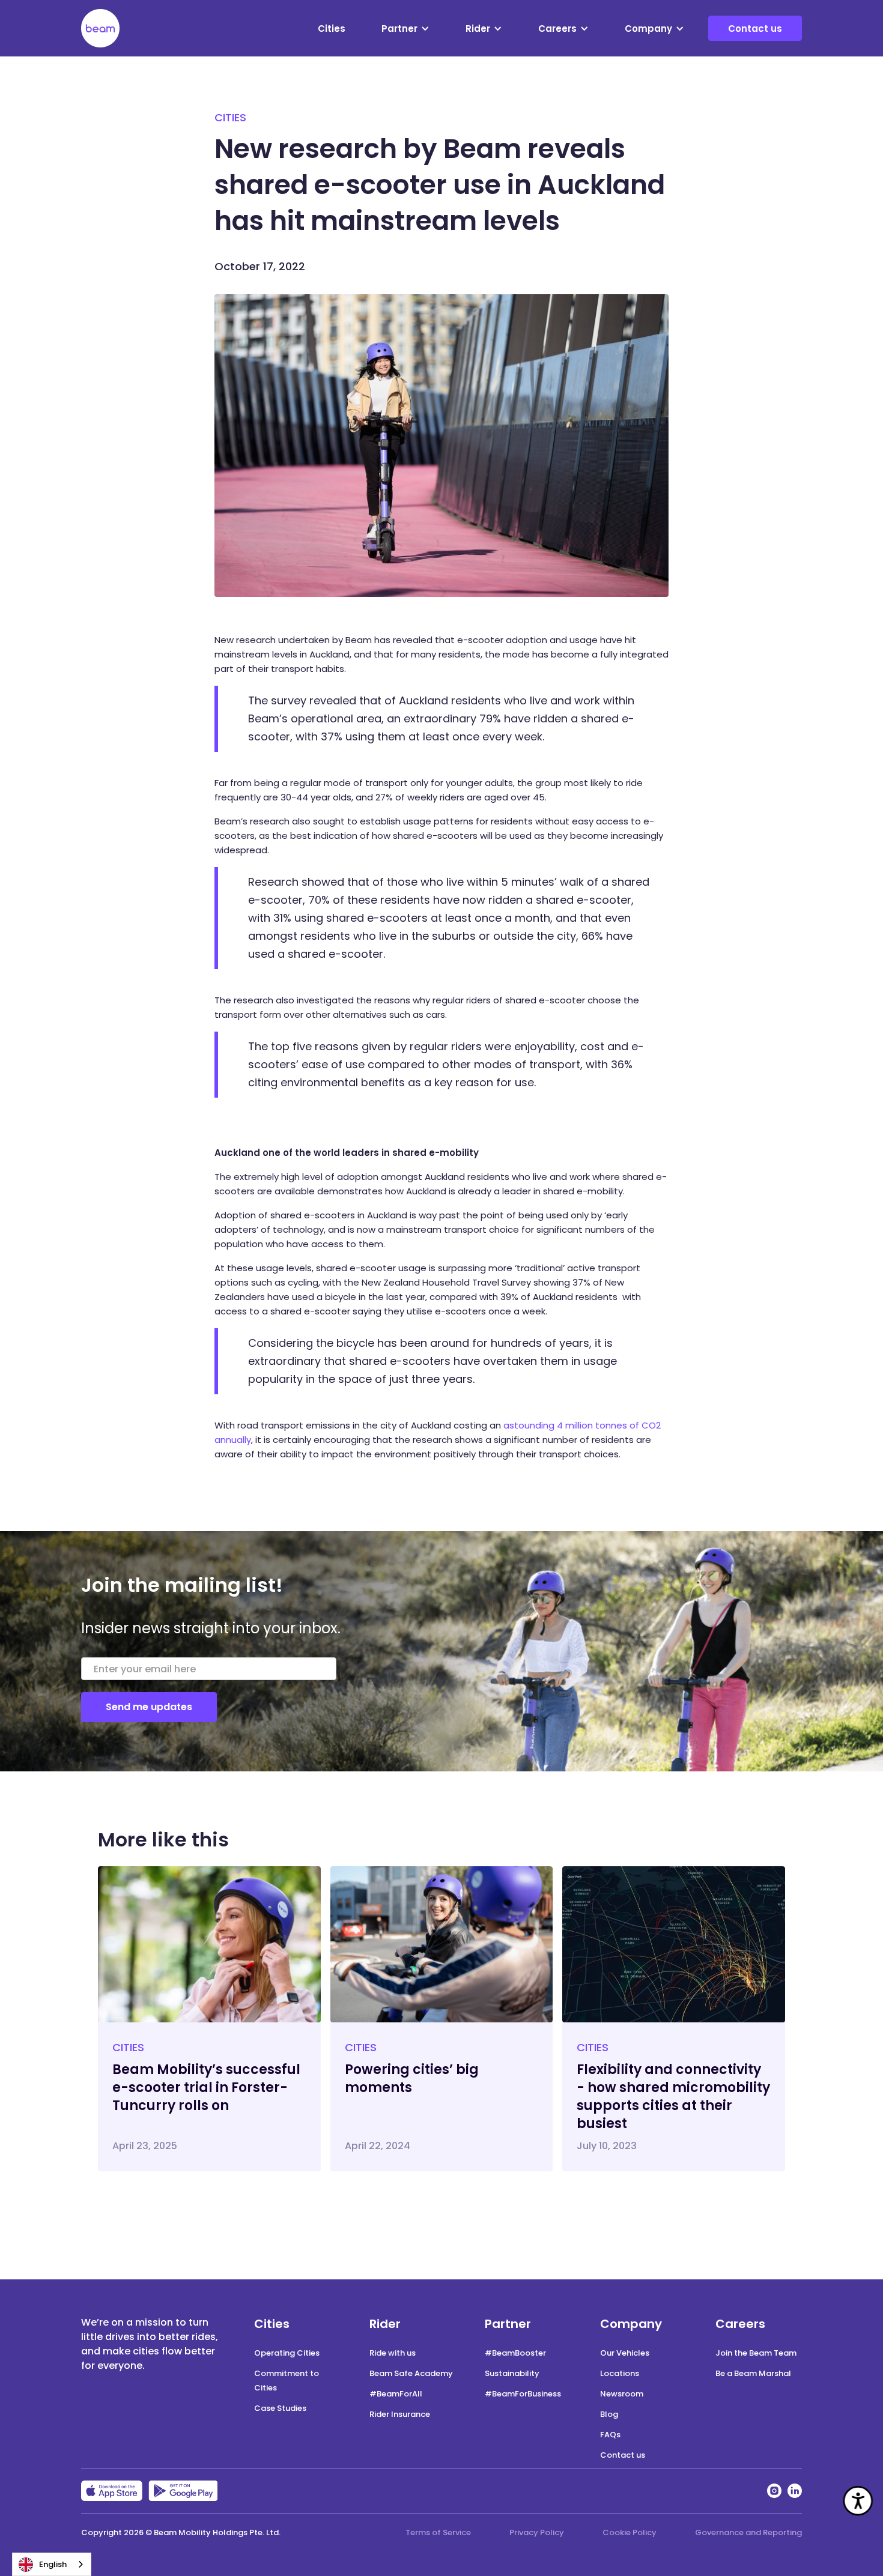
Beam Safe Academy (411, 2373)
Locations (620, 2373)
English (53, 2564)
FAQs (610, 2435)
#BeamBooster (515, 2353)
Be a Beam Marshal (753, 2373)
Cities (332, 29)
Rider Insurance (400, 2414)
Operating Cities (287, 2353)
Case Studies (280, 2408)
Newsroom (622, 2394)
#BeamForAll (396, 2394)
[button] (405, 29)
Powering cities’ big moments (412, 2079)
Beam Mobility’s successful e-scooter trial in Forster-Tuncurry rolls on (206, 2088)
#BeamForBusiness (523, 2394)
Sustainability (512, 2373)
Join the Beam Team (756, 2353)
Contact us (755, 29)
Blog (609, 2414)
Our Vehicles (625, 2353)
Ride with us (393, 2353)
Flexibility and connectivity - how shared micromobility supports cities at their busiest (673, 2097)
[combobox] (52, 2564)
